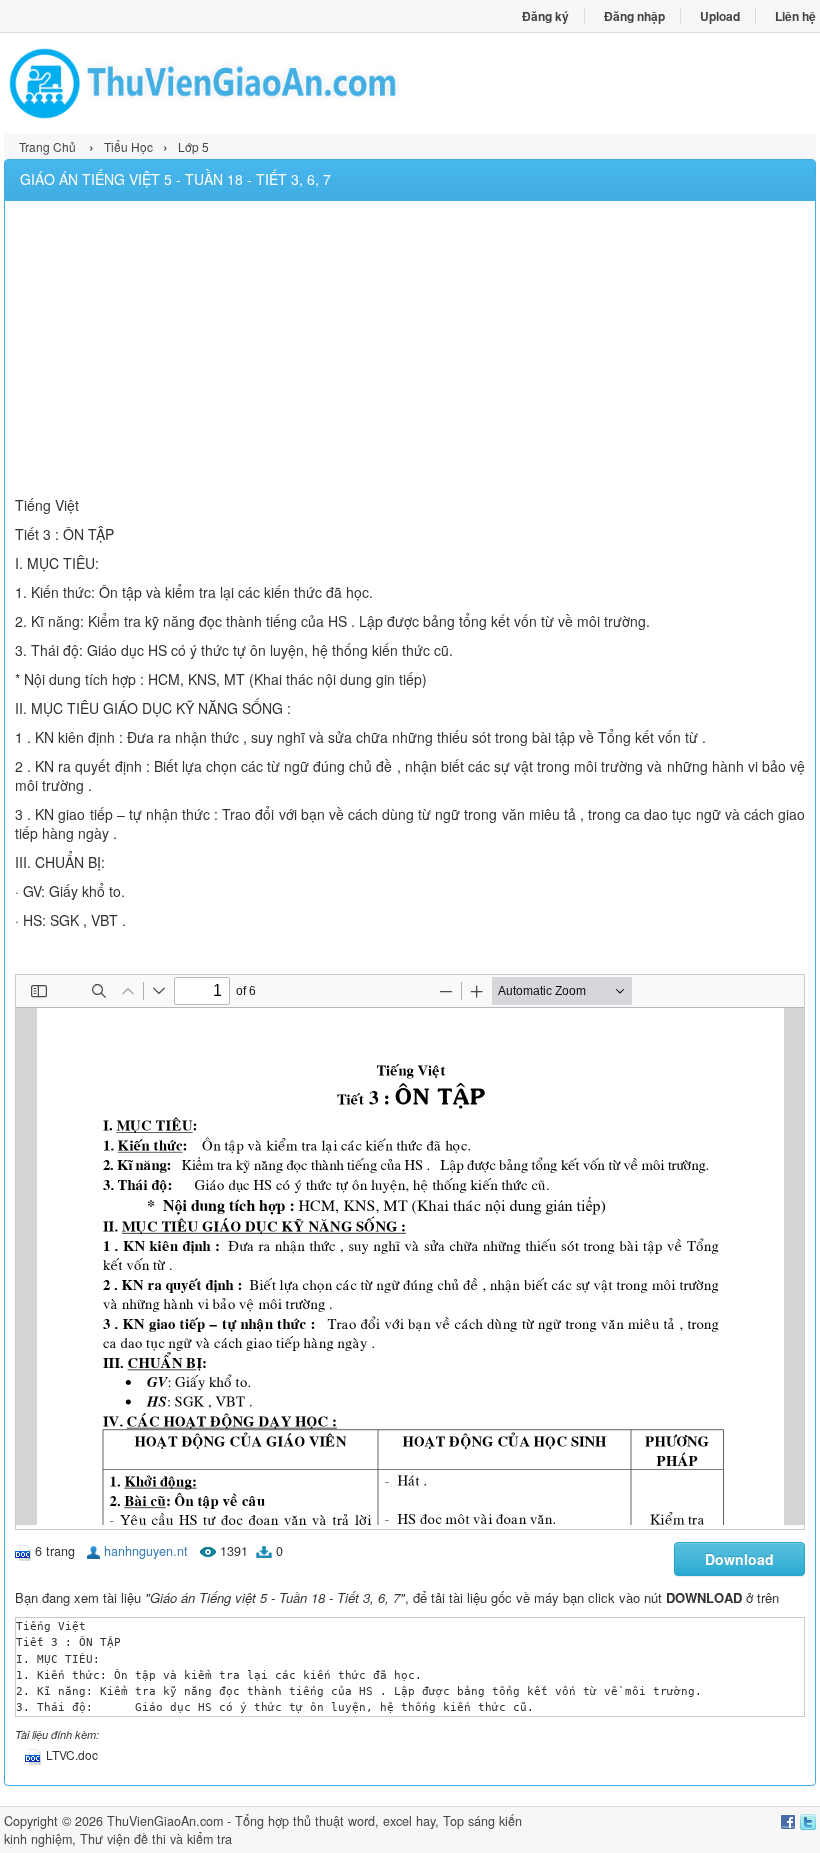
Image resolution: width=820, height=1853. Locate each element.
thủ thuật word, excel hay (364, 1821)
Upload (720, 16)
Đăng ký (545, 16)
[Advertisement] (410, 351)
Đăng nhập (634, 16)
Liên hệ (795, 16)
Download (739, 1559)
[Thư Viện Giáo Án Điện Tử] (207, 83)
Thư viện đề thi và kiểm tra (156, 1839)
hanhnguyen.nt (146, 1551)
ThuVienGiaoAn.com (165, 1821)
